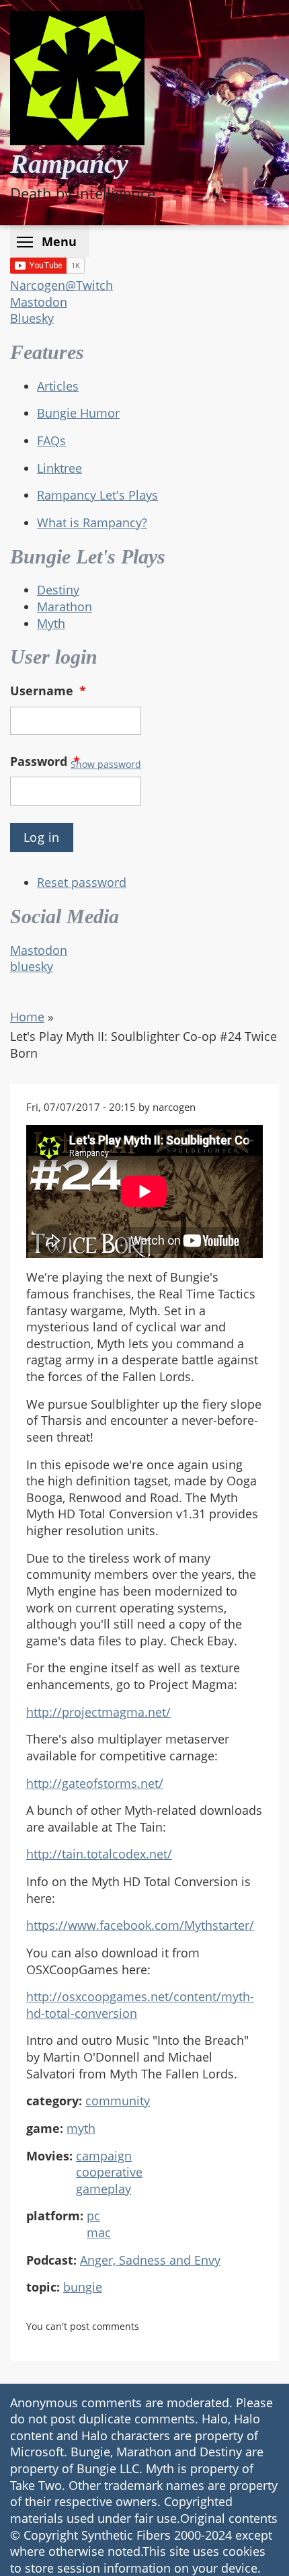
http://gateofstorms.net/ (95, 1783)
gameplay (104, 2189)
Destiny (58, 590)
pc (93, 2216)
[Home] (77, 78)
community (118, 2101)
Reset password (82, 882)
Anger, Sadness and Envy (150, 2260)
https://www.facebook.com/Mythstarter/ (140, 1925)
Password (45, 761)
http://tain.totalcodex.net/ (99, 1854)
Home (27, 1017)
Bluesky (32, 318)
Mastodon (39, 302)
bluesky (32, 966)
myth (81, 2128)
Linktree (59, 468)
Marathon (65, 607)
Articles (58, 386)
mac (99, 2232)
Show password (106, 764)
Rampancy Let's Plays (97, 495)
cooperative (109, 2172)
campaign (104, 2156)
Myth (51, 623)
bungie (83, 2287)
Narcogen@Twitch (61, 285)
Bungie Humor (78, 413)
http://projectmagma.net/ (98, 1712)
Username (48, 691)
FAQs (51, 440)
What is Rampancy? (92, 522)
